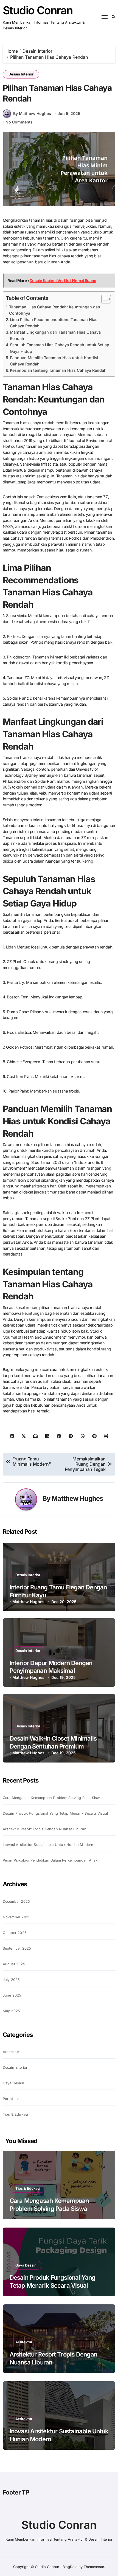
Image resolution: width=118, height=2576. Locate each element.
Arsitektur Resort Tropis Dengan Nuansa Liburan (45, 1829)
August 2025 (14, 1964)
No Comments (19, 122)
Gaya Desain (13, 2083)
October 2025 (15, 1933)
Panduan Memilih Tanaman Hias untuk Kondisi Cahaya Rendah (54, 361)
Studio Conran (38, 10)
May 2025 (12, 2011)
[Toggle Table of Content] (103, 299)
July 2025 (11, 1980)
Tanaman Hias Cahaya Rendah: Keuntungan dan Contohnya (55, 310)
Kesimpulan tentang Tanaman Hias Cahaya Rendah (58, 370)
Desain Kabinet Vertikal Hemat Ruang (63, 281)
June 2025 (12, 1995)
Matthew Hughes (77, 1498)
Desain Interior (21, 74)
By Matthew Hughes (32, 113)
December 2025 (16, 1901)
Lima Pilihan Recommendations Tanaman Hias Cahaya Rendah (54, 323)
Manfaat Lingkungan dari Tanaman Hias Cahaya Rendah (55, 335)
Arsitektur (11, 2052)
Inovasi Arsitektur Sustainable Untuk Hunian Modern (48, 1845)
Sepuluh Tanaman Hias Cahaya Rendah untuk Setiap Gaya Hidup (60, 348)
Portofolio (11, 2099)
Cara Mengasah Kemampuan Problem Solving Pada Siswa (52, 1798)
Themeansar (94, 2567)
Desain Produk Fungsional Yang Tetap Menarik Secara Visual (55, 1813)
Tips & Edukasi (16, 2114)
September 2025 (17, 1948)
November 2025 (17, 1917)
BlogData (70, 2567)
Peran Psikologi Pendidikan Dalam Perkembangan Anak (50, 1860)
